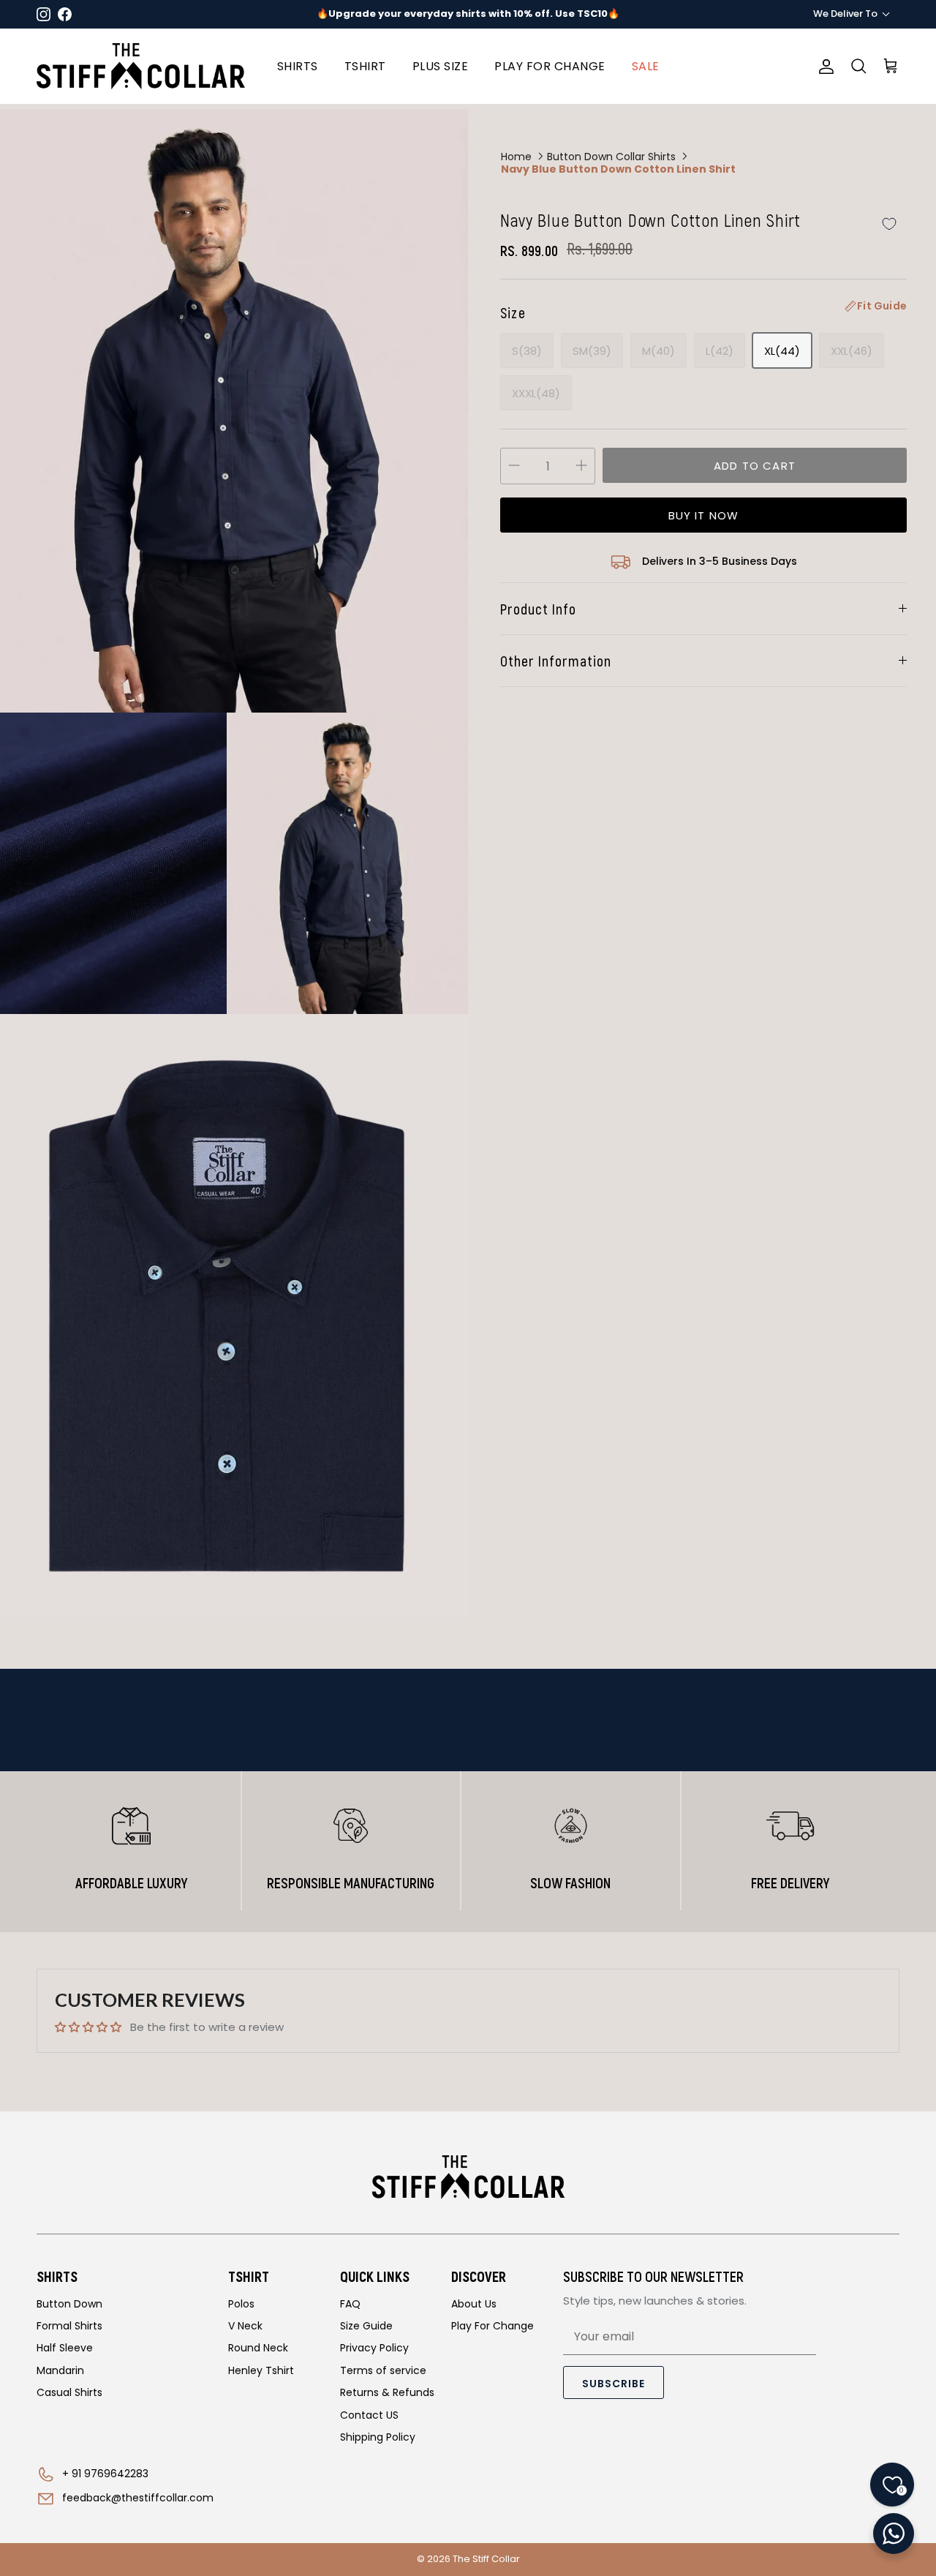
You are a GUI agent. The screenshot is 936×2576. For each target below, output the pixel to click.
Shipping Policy (378, 2437)
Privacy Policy (374, 2348)
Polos (241, 2304)
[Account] (823, 67)
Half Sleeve (65, 2348)
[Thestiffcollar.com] (141, 66)
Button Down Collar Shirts (611, 156)
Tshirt (365, 66)
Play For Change (492, 2326)
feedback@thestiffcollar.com (138, 2498)
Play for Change (550, 66)
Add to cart (755, 466)
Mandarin (60, 2370)
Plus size (441, 66)
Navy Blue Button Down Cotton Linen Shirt (618, 169)
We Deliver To (845, 14)
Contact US (369, 2415)
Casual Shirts (69, 2392)
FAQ (350, 2304)
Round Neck (258, 2348)
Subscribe (614, 2384)
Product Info (538, 609)
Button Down (69, 2304)
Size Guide (366, 2326)
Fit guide (882, 306)
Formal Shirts (69, 2326)
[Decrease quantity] (514, 466)
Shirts (298, 66)
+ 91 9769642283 (105, 2474)
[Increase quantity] (581, 466)
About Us (474, 2304)
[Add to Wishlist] (889, 224)
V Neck (245, 2326)
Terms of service (383, 2370)
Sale (646, 66)
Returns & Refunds (387, 2392)
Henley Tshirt (261, 2370)
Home (516, 156)
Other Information (556, 661)
